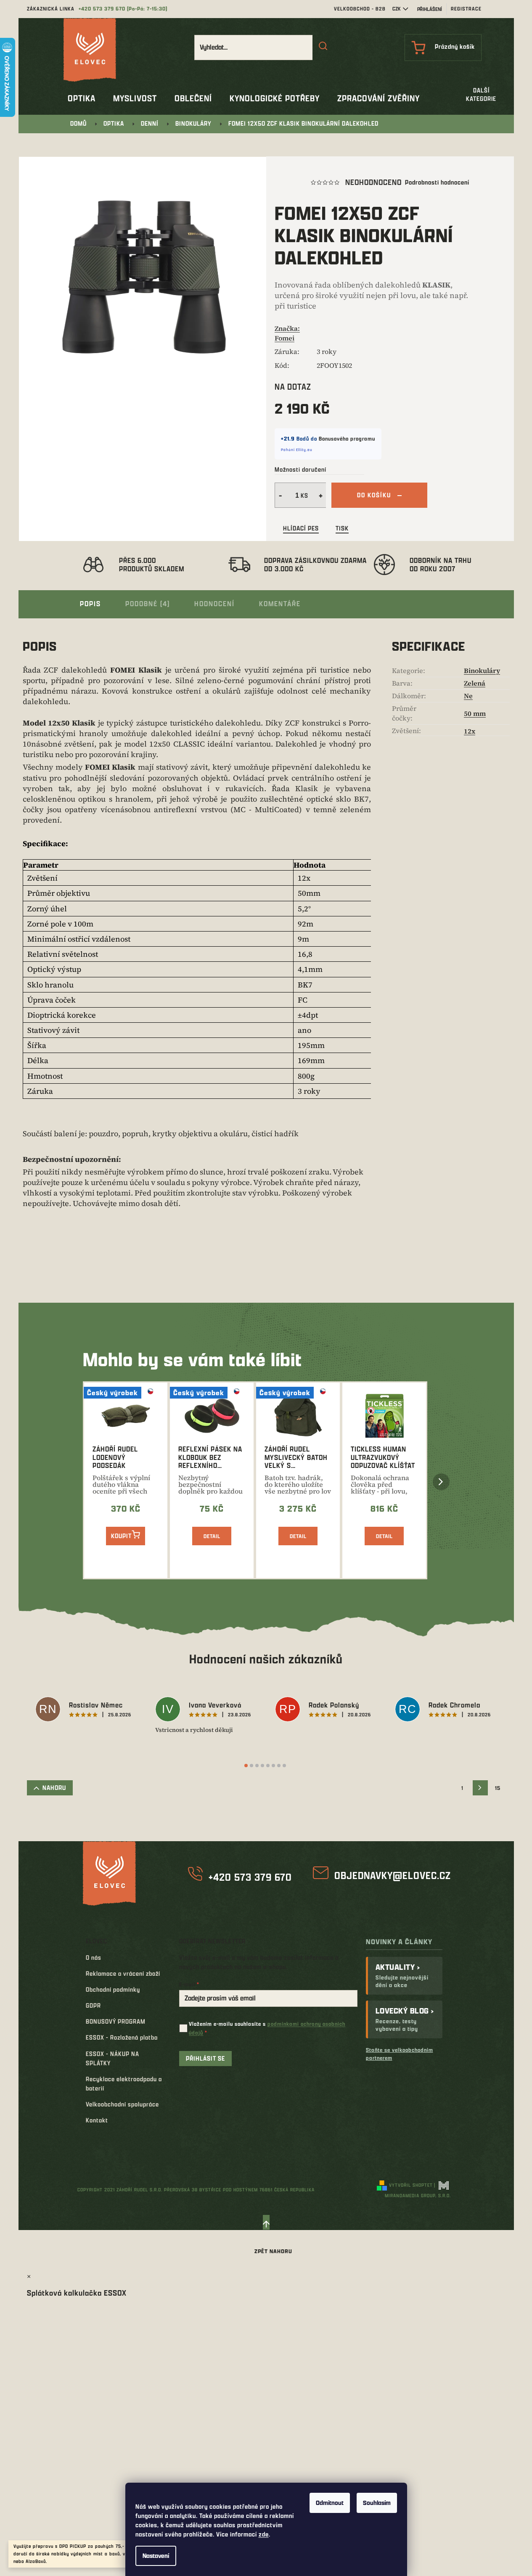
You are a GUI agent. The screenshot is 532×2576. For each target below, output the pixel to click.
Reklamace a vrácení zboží (123, 1973)
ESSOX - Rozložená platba (122, 2037)
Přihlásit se (205, 2058)
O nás (94, 1957)
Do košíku (374, 495)
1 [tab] (246, 1766)
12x (470, 731)
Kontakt (97, 2120)
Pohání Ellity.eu (297, 450)
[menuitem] (82, 98)
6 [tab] (273, 1766)
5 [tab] (268, 1766)
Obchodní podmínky (113, 1989)
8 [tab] (284, 1766)
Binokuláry (482, 670)
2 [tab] (251, 1766)
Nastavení (156, 2556)
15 (498, 1788)
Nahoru (54, 1788)
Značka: (287, 333)
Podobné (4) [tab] (148, 603)
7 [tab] (279, 1766)
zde (264, 2534)
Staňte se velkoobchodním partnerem (400, 2054)
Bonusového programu (347, 438)
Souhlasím (377, 2503)
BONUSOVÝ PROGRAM (116, 2021)
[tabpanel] (87, 1710)
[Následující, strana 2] (480, 1788)
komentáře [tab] (280, 603)
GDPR (93, 2005)
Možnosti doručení (300, 469)
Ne (468, 696)
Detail (212, 1536)
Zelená (475, 683)
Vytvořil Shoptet (411, 2185)
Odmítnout (330, 2503)
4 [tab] (262, 1766)
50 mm (475, 713)
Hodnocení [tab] (214, 603)
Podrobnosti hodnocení (437, 182)
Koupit (121, 1536)
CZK (397, 9)
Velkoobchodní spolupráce (122, 2104)
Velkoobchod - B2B (360, 9)
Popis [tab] (90, 603)
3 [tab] (257, 1766)
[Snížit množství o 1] (279, 495)
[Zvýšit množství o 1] (322, 495)
